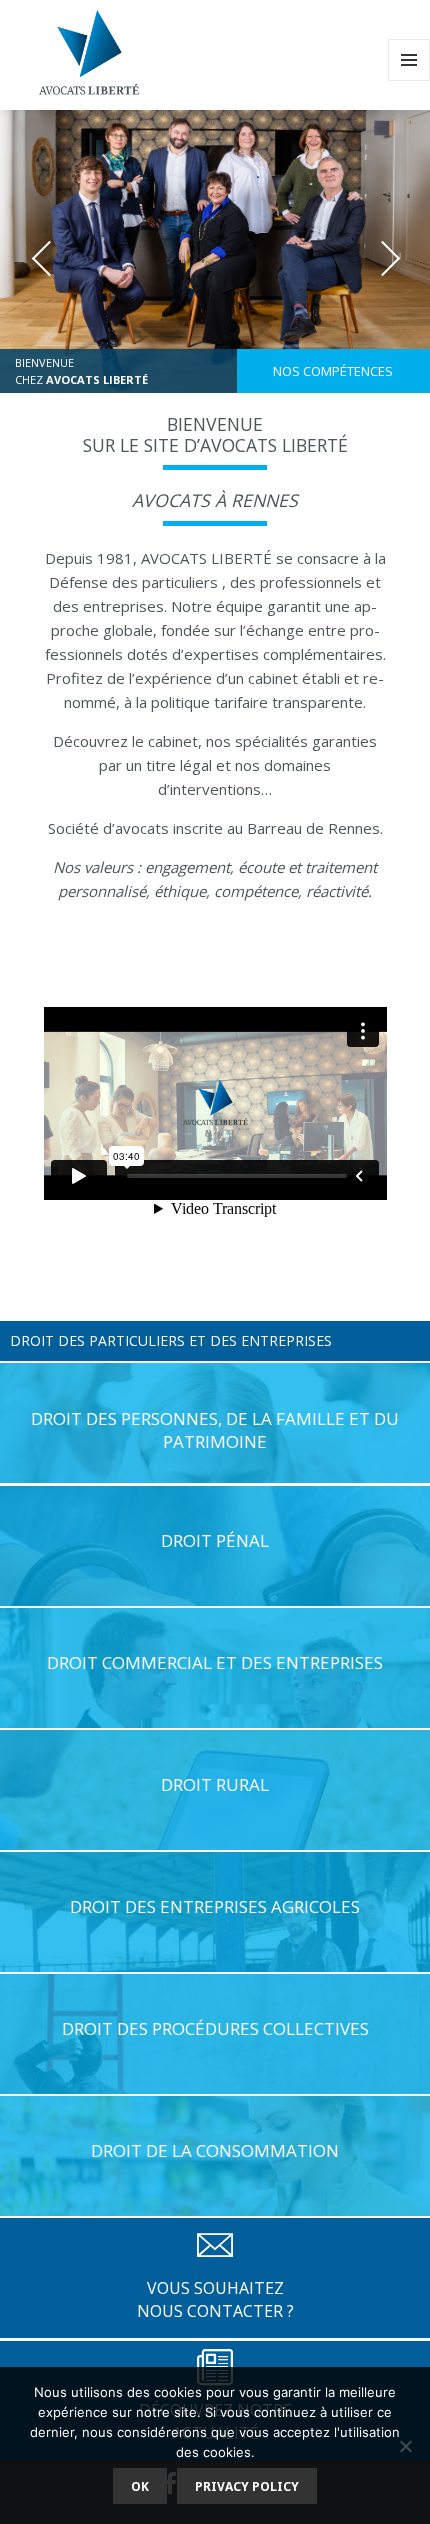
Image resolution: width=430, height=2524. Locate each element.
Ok (140, 2486)
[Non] (405, 2446)
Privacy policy (247, 2486)
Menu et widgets (409, 80)
